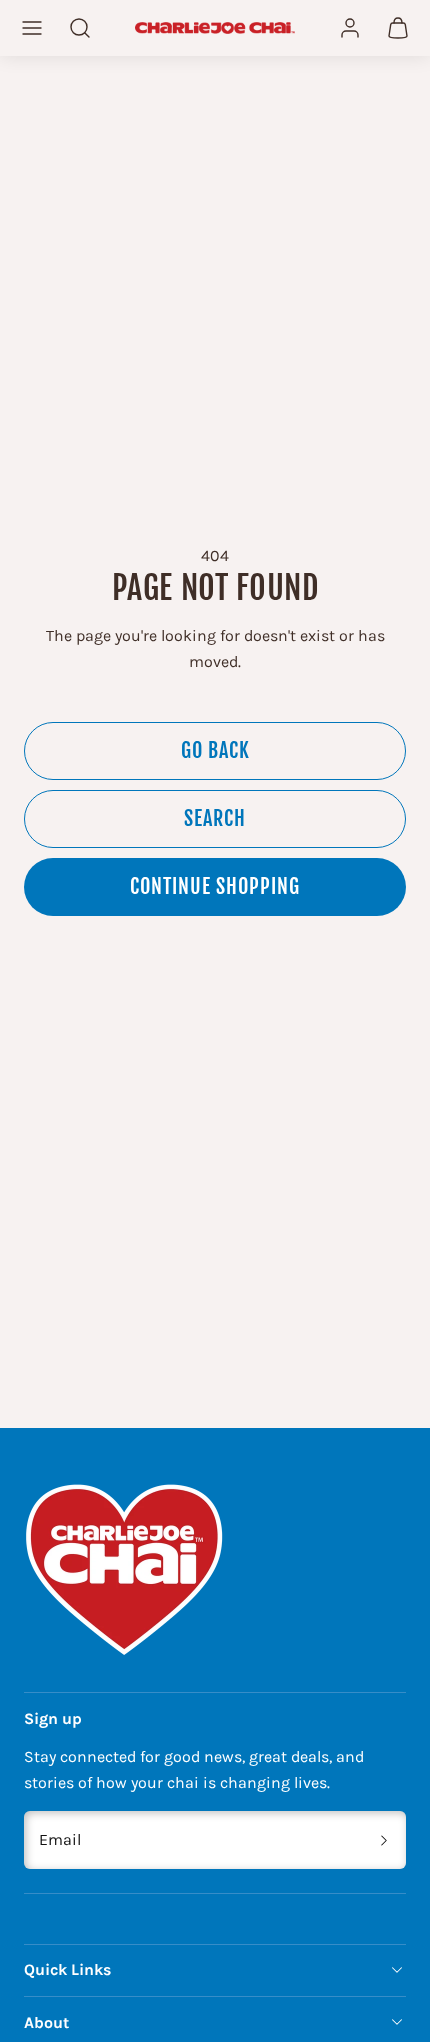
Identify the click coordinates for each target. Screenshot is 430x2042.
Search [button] (215, 818)
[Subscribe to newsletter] (384, 1840)
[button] (32, 28)
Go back (215, 750)
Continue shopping (215, 886)
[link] (350, 28)
